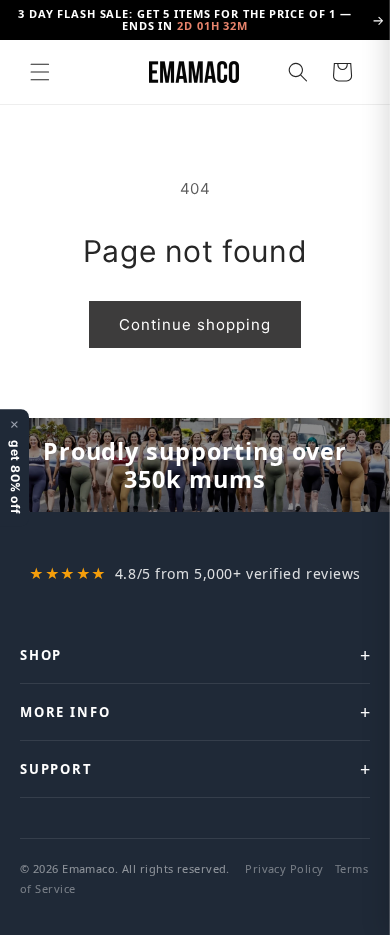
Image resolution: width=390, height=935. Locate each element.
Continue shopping (195, 324)
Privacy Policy (284, 868)
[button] (40, 72)
